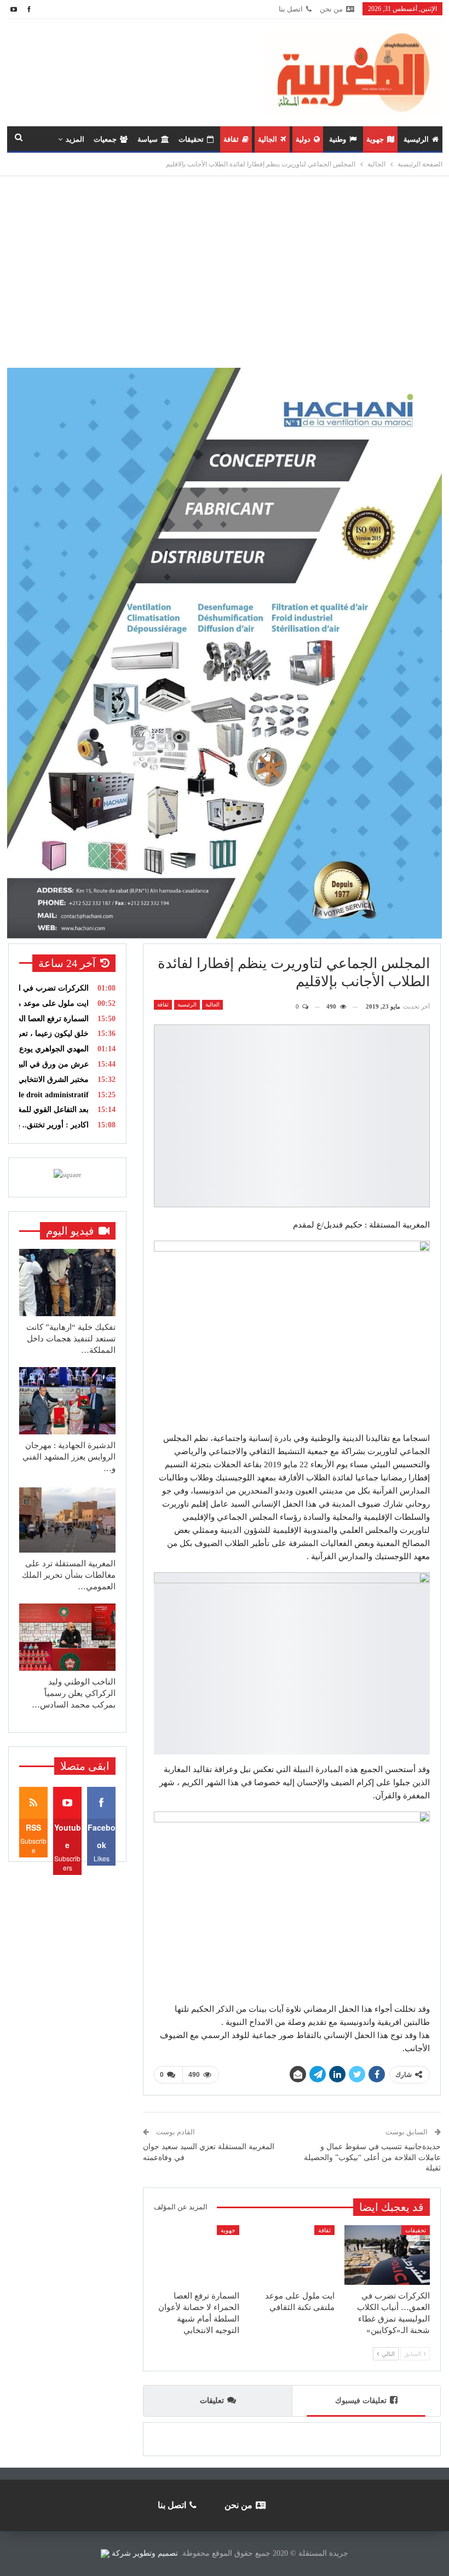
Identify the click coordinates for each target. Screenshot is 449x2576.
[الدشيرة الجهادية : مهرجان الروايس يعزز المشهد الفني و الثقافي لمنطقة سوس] (67, 1401)
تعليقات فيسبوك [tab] (361, 2401)
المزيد (75, 139)
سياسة (148, 139)
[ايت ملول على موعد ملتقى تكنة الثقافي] (292, 2255)
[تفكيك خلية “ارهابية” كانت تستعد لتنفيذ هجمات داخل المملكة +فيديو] (67, 1283)
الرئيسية (416, 139)
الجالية (267, 139)
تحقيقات (191, 139)
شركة (121, 2553)
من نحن (331, 9)
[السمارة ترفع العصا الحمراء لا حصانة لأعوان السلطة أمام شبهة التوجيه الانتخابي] (197, 2255)
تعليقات (212, 2401)
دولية (303, 139)
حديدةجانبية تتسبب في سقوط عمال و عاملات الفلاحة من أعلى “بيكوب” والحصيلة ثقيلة (372, 2157)
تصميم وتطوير (156, 2553)
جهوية (375, 139)
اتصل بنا (291, 9)
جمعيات (105, 139)
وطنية (338, 139)
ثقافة (231, 139)
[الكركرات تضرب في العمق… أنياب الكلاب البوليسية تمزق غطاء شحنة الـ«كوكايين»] (387, 2255)
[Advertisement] (225, 267)
